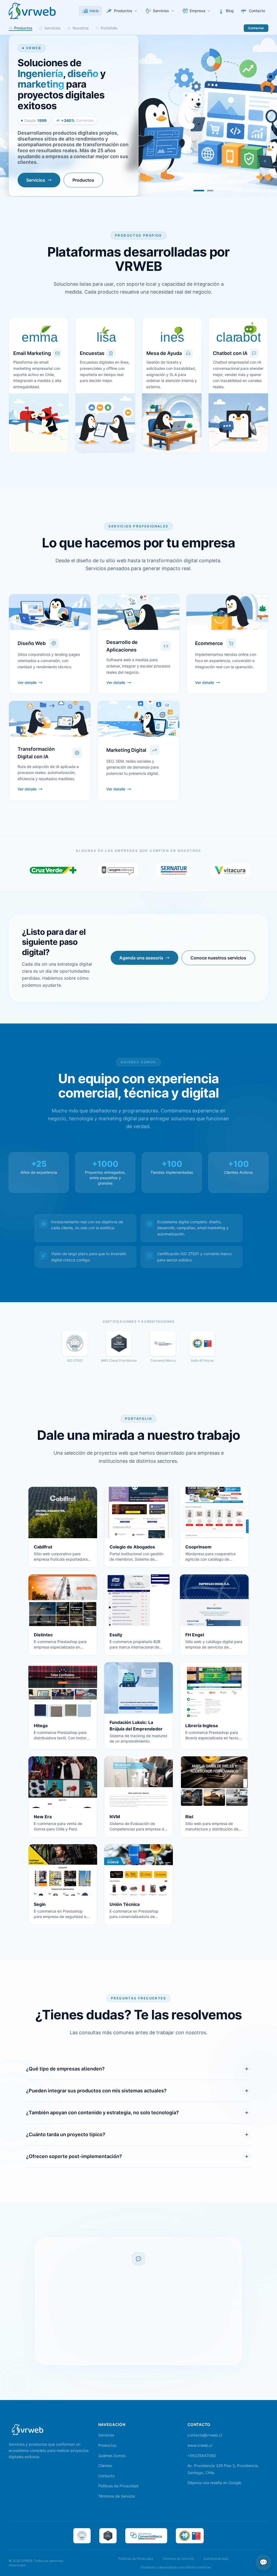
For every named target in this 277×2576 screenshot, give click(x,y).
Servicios (161, 11)
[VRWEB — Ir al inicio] (28, 2429)
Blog (230, 11)
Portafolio (109, 28)
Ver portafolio (166, 2352)
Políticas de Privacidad (118, 2486)
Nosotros (81, 28)
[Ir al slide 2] (208, 191)
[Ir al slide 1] (197, 191)
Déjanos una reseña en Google (214, 2483)
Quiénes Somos (112, 2456)
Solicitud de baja (216, 2559)
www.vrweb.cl (200, 2445)
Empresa (197, 11)
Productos (123, 11)
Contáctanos (110, 2352)
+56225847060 (202, 2456)
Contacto (257, 11)
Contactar (256, 28)
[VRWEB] (32, 11)
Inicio (94, 11)
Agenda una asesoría (141, 958)
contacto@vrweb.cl (205, 2435)
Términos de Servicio (117, 2496)
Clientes (105, 2466)
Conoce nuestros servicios (218, 958)
